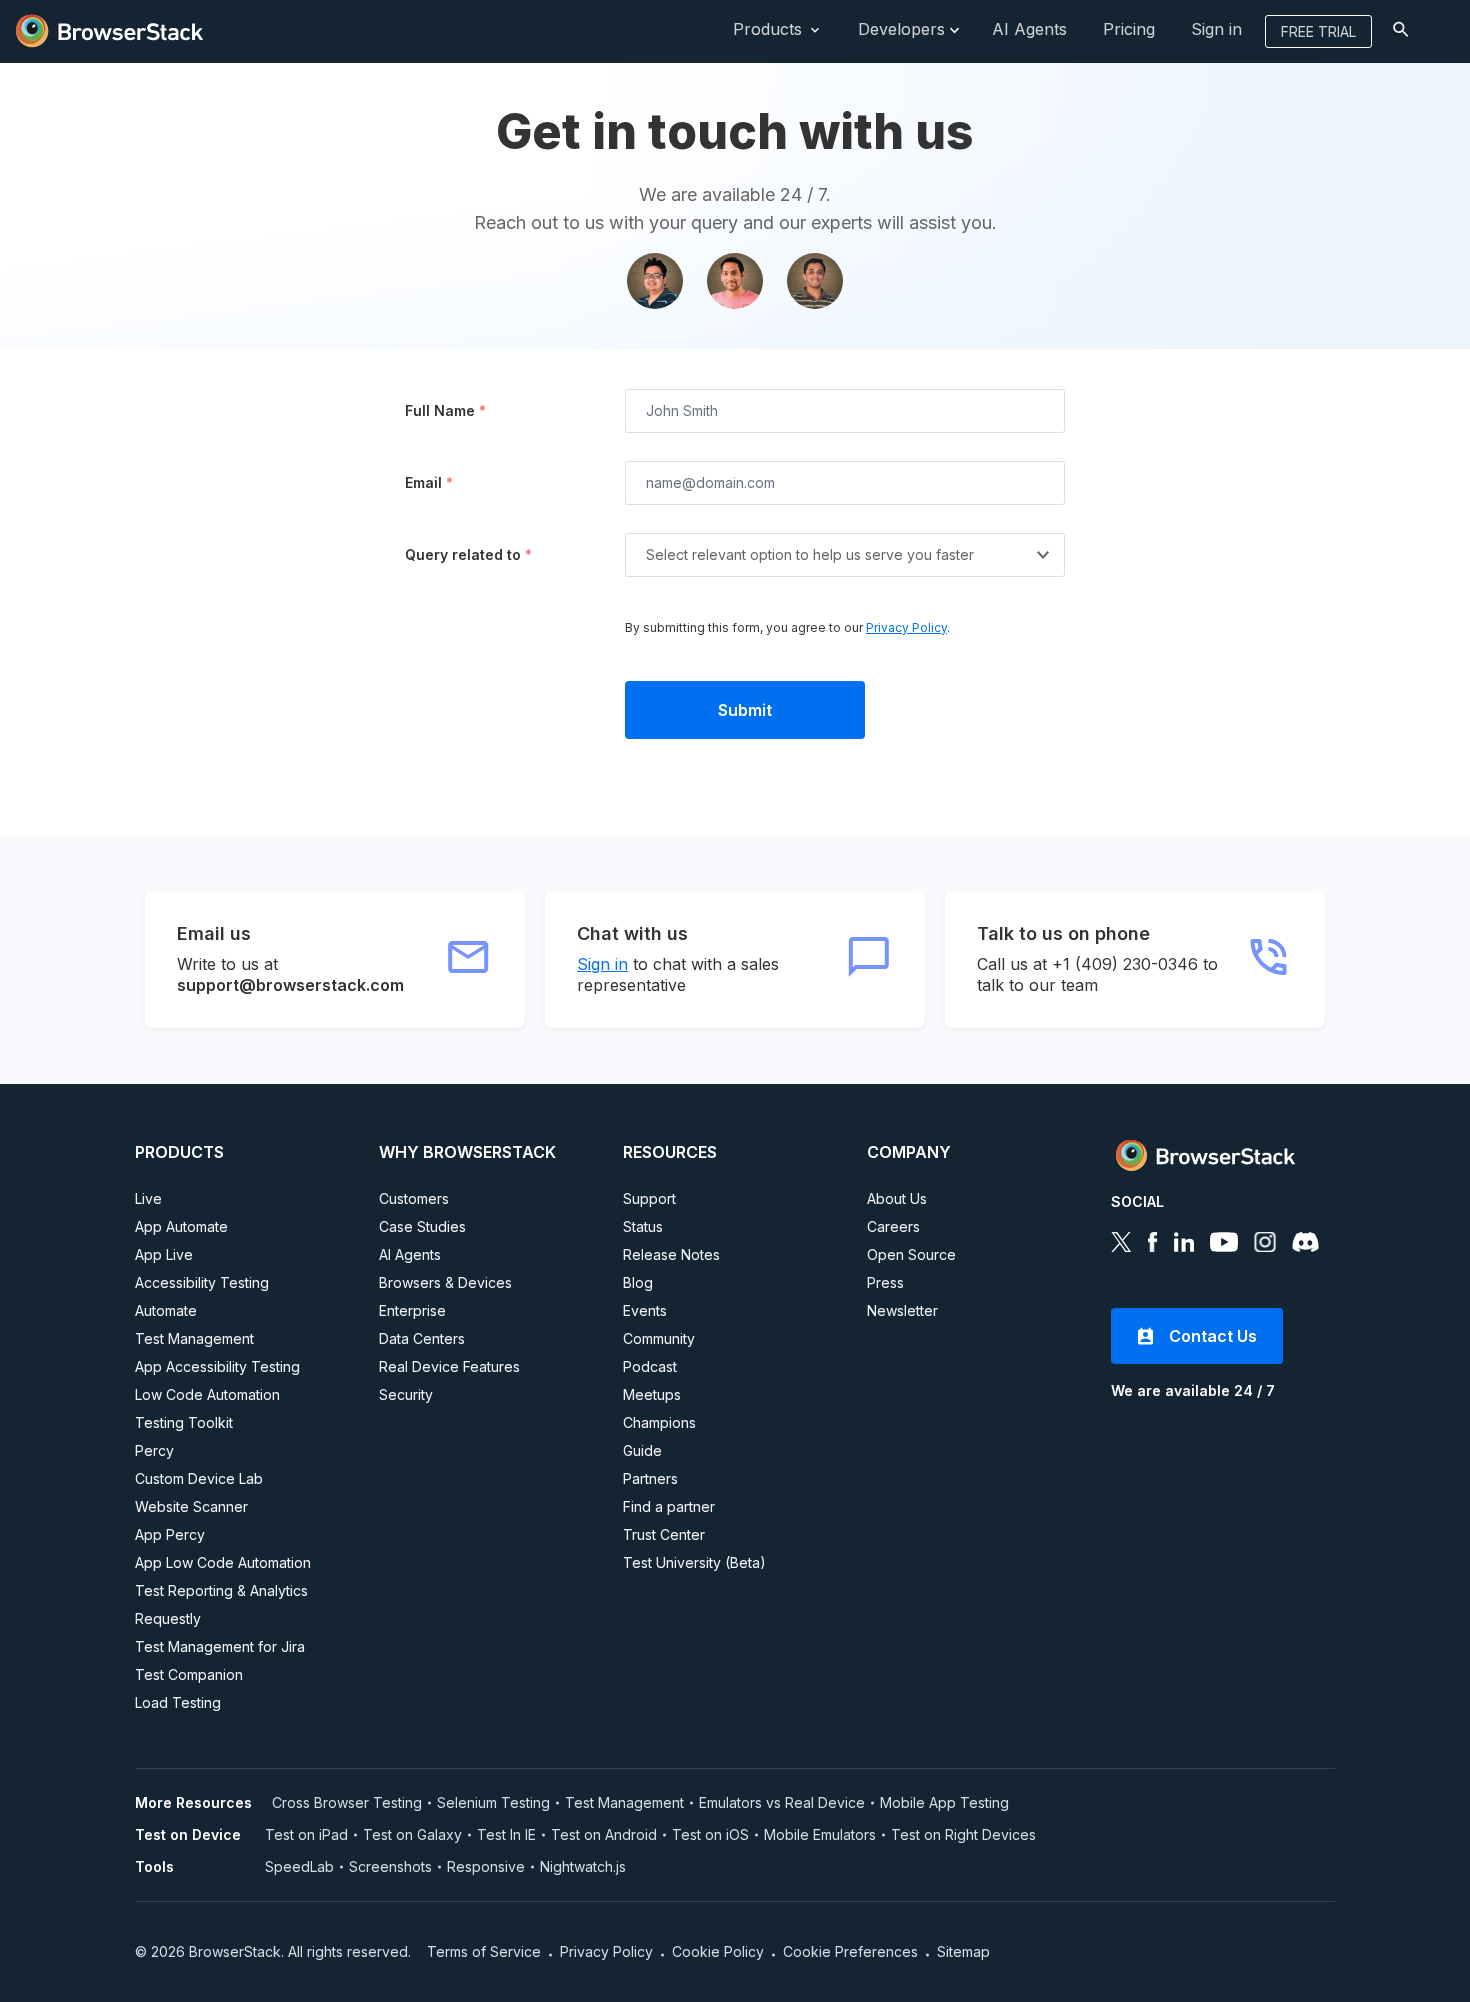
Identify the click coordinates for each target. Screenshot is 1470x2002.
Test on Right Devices (963, 1834)
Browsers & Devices (445, 1282)
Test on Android (604, 1834)
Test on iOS (710, 1834)
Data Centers (422, 1338)
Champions (659, 1422)
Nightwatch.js (583, 1866)
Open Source (911, 1254)
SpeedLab (299, 1866)
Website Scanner (191, 1506)
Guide (642, 1450)
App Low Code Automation (223, 1562)
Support (649, 1198)
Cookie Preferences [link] (850, 1951)
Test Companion (189, 1674)
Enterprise (412, 1310)
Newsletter (902, 1310)
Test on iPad (306, 1834)
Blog (638, 1282)
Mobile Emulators (820, 1834)
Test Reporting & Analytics (221, 1590)
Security (406, 1394)
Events (645, 1310)
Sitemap (963, 1951)
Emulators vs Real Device (782, 1802)
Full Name (445, 410)
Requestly (168, 1618)
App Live (164, 1254)
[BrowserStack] (110, 29)
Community (659, 1338)
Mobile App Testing (944, 1802)
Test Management (194, 1338)
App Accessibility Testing (217, 1366)
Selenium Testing (493, 1802)
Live (148, 1198)
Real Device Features (449, 1366)
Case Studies (422, 1226)
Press (885, 1282)
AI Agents (410, 1254)
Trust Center (664, 1534)
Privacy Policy (906, 627)
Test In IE (506, 1834)
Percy (154, 1450)
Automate (166, 1310)
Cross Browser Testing (347, 1802)
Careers (893, 1226)
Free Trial (1318, 31)
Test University (694, 1562)
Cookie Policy (718, 1951)
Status (643, 1226)
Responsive (486, 1866)
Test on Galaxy (412, 1834)
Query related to (468, 554)
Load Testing (178, 1702)
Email (429, 482)
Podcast (650, 1366)
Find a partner (669, 1506)
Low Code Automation (207, 1394)
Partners (650, 1478)
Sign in (602, 964)
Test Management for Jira (220, 1646)
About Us (897, 1198)
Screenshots (390, 1866)
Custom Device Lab (199, 1478)
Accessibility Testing (202, 1282)
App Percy (170, 1534)
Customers (414, 1198)
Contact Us (1213, 1336)
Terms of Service (484, 1951)
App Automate (181, 1226)
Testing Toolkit (184, 1422)
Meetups (652, 1394)
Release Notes (671, 1254)
